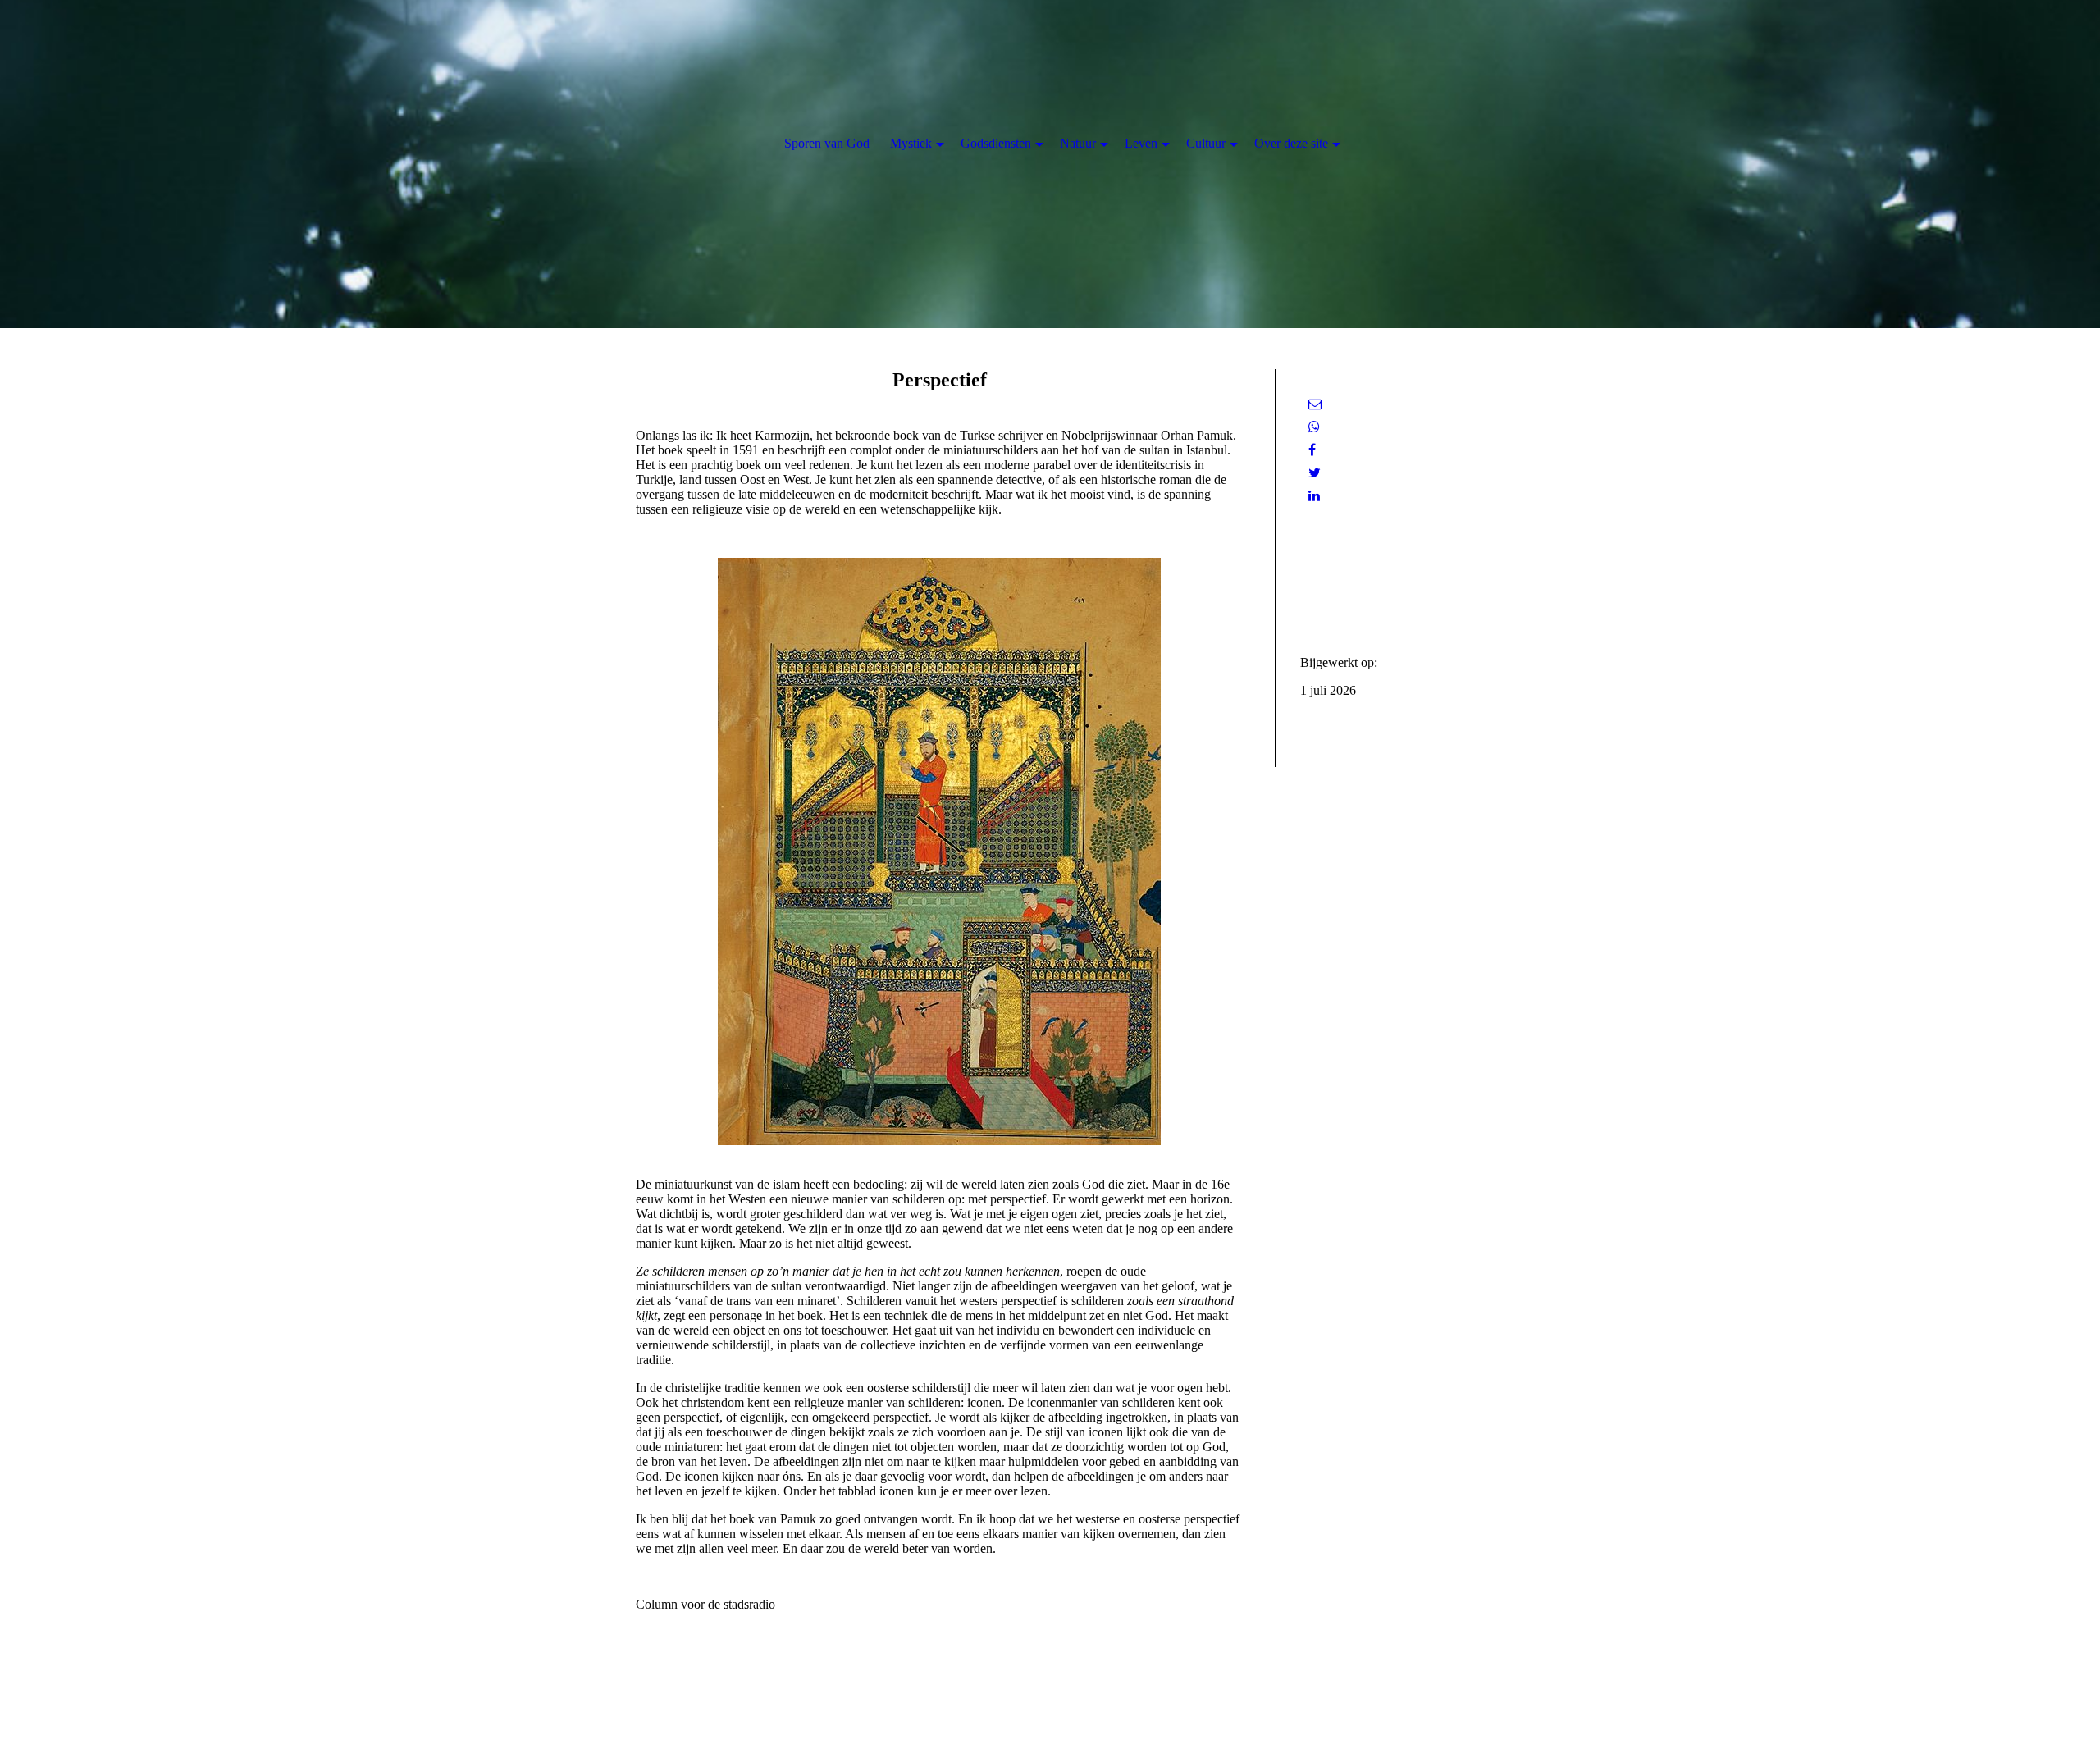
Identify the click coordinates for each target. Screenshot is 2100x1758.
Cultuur (1206, 143)
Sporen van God (827, 143)
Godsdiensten (996, 143)
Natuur (1078, 143)
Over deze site (1291, 143)
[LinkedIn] (1314, 496)
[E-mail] (1315, 404)
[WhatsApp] (1314, 427)
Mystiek (911, 143)
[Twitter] (1315, 473)
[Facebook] (1312, 450)
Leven (1141, 143)
